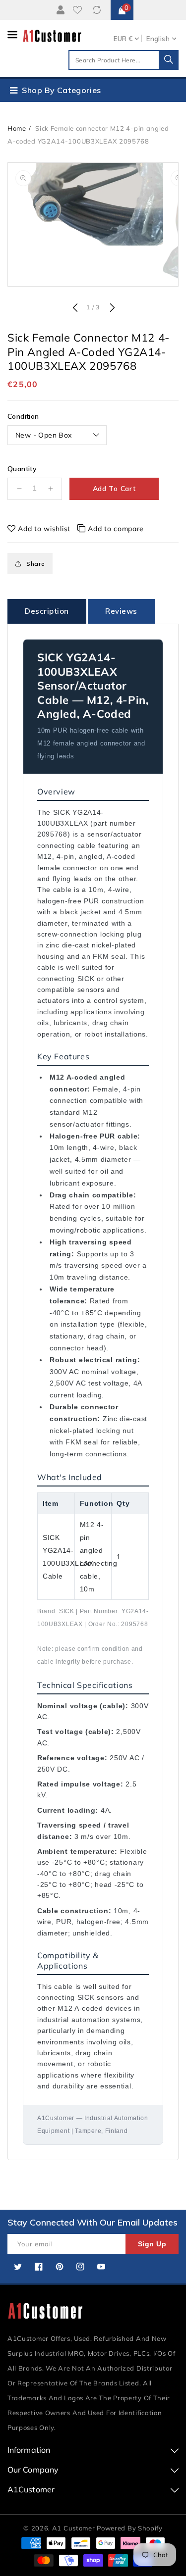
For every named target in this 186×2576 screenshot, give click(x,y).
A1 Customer (74, 2528)
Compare (98, 10)
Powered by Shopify (130, 2528)
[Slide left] (75, 308)
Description (47, 611)
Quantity (22, 469)
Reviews (121, 611)
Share (36, 564)
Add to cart (114, 489)
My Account (59, 10)
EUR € (123, 39)
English (158, 39)
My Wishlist (79, 10)
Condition (23, 416)
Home (17, 128)
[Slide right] (111, 308)
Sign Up (152, 2244)
